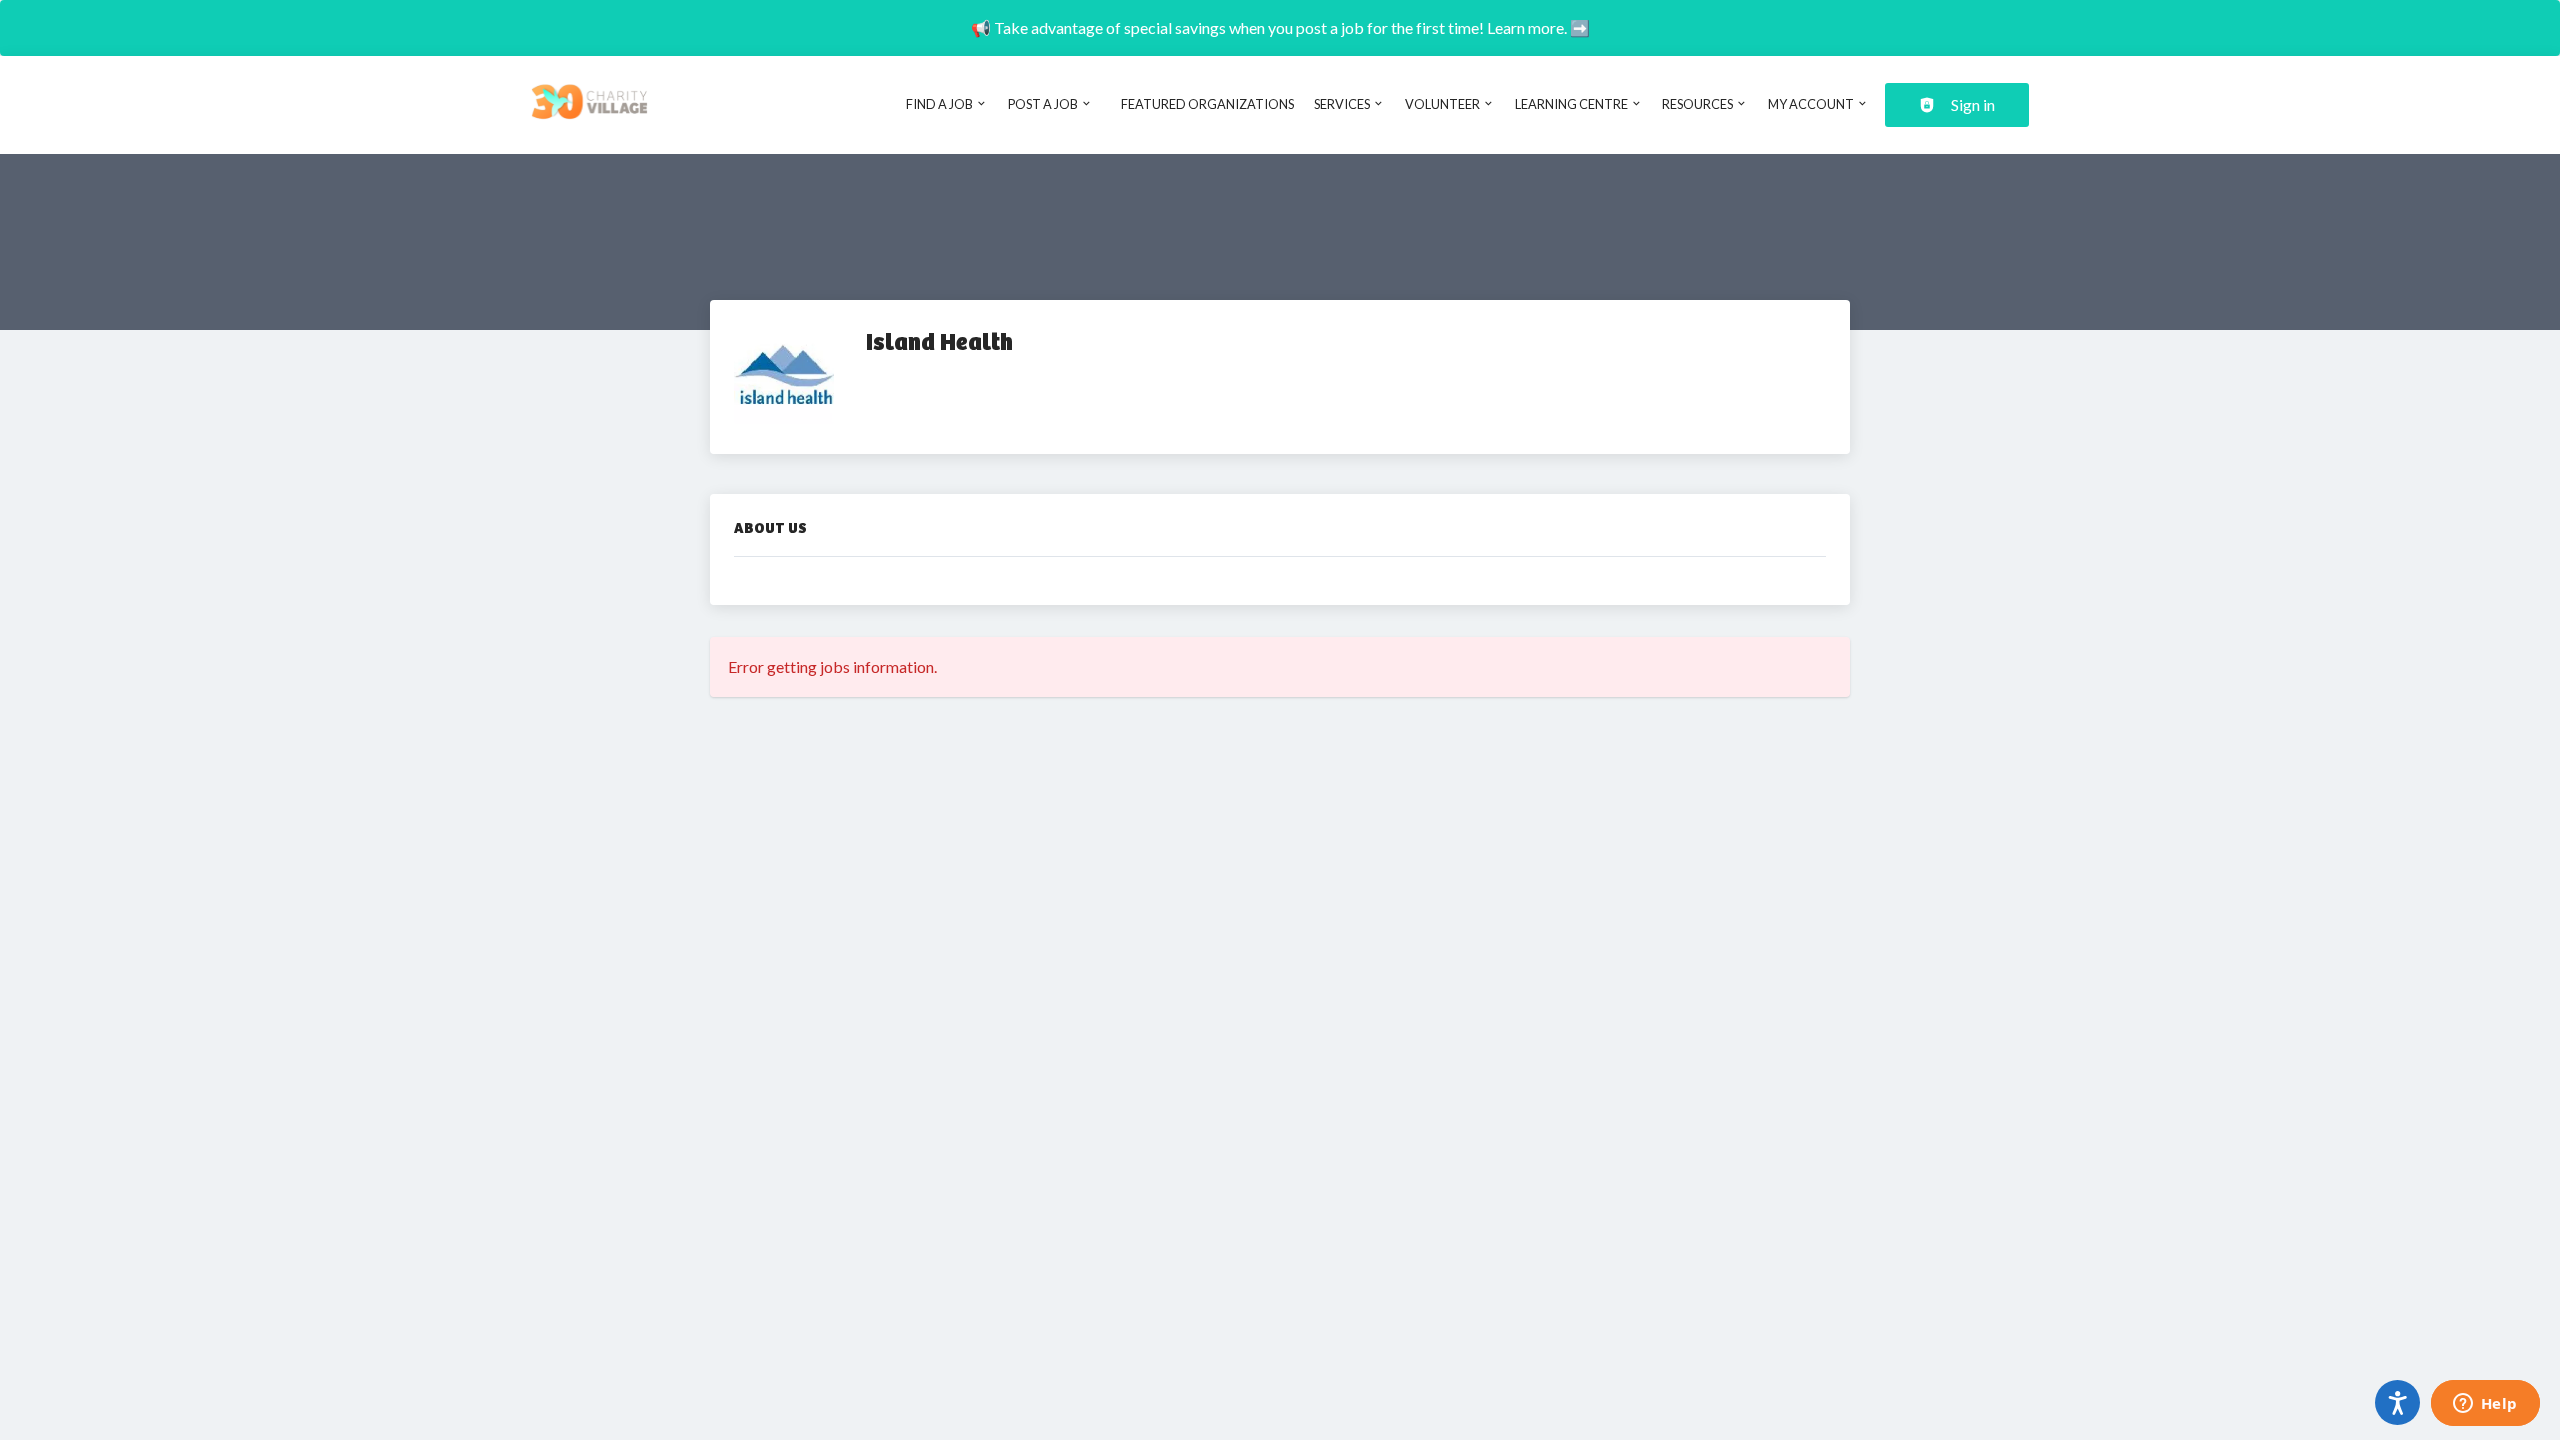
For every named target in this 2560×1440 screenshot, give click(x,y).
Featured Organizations (1207, 104)
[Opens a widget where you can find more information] (2485, 1405)
